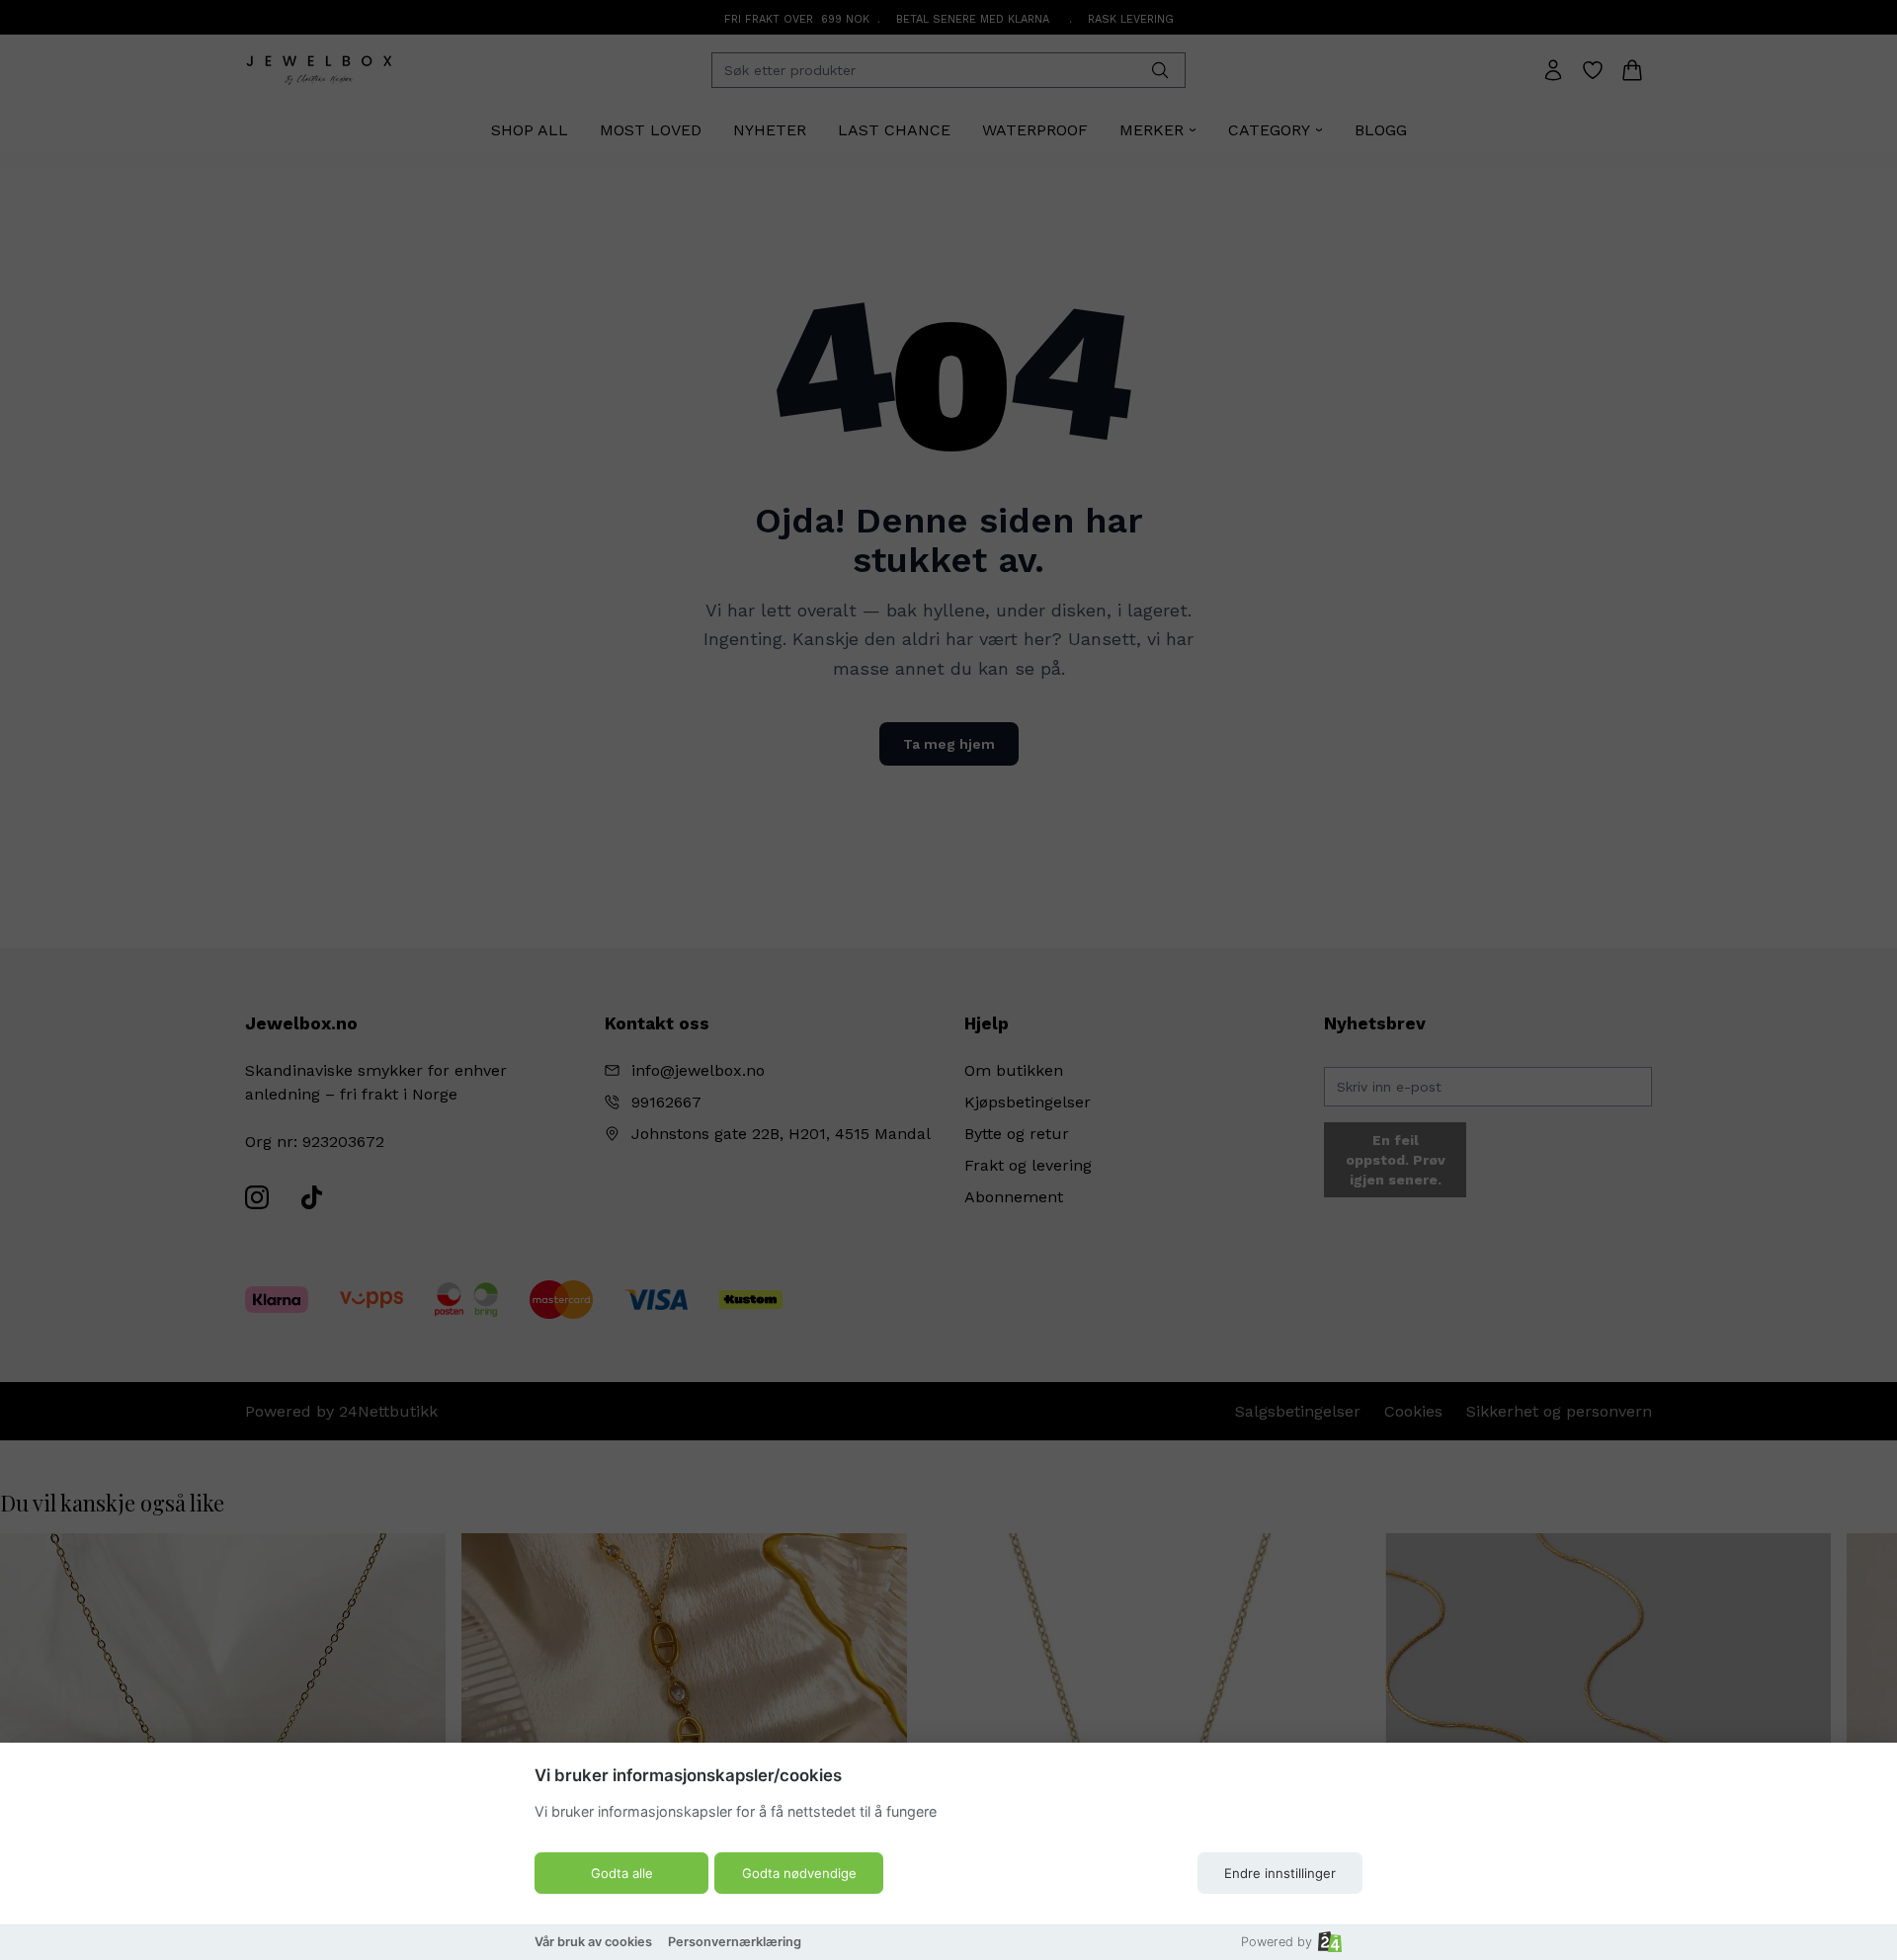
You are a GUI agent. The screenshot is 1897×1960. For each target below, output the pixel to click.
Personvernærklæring (735, 1942)
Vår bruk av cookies (593, 1942)
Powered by (1277, 1942)
